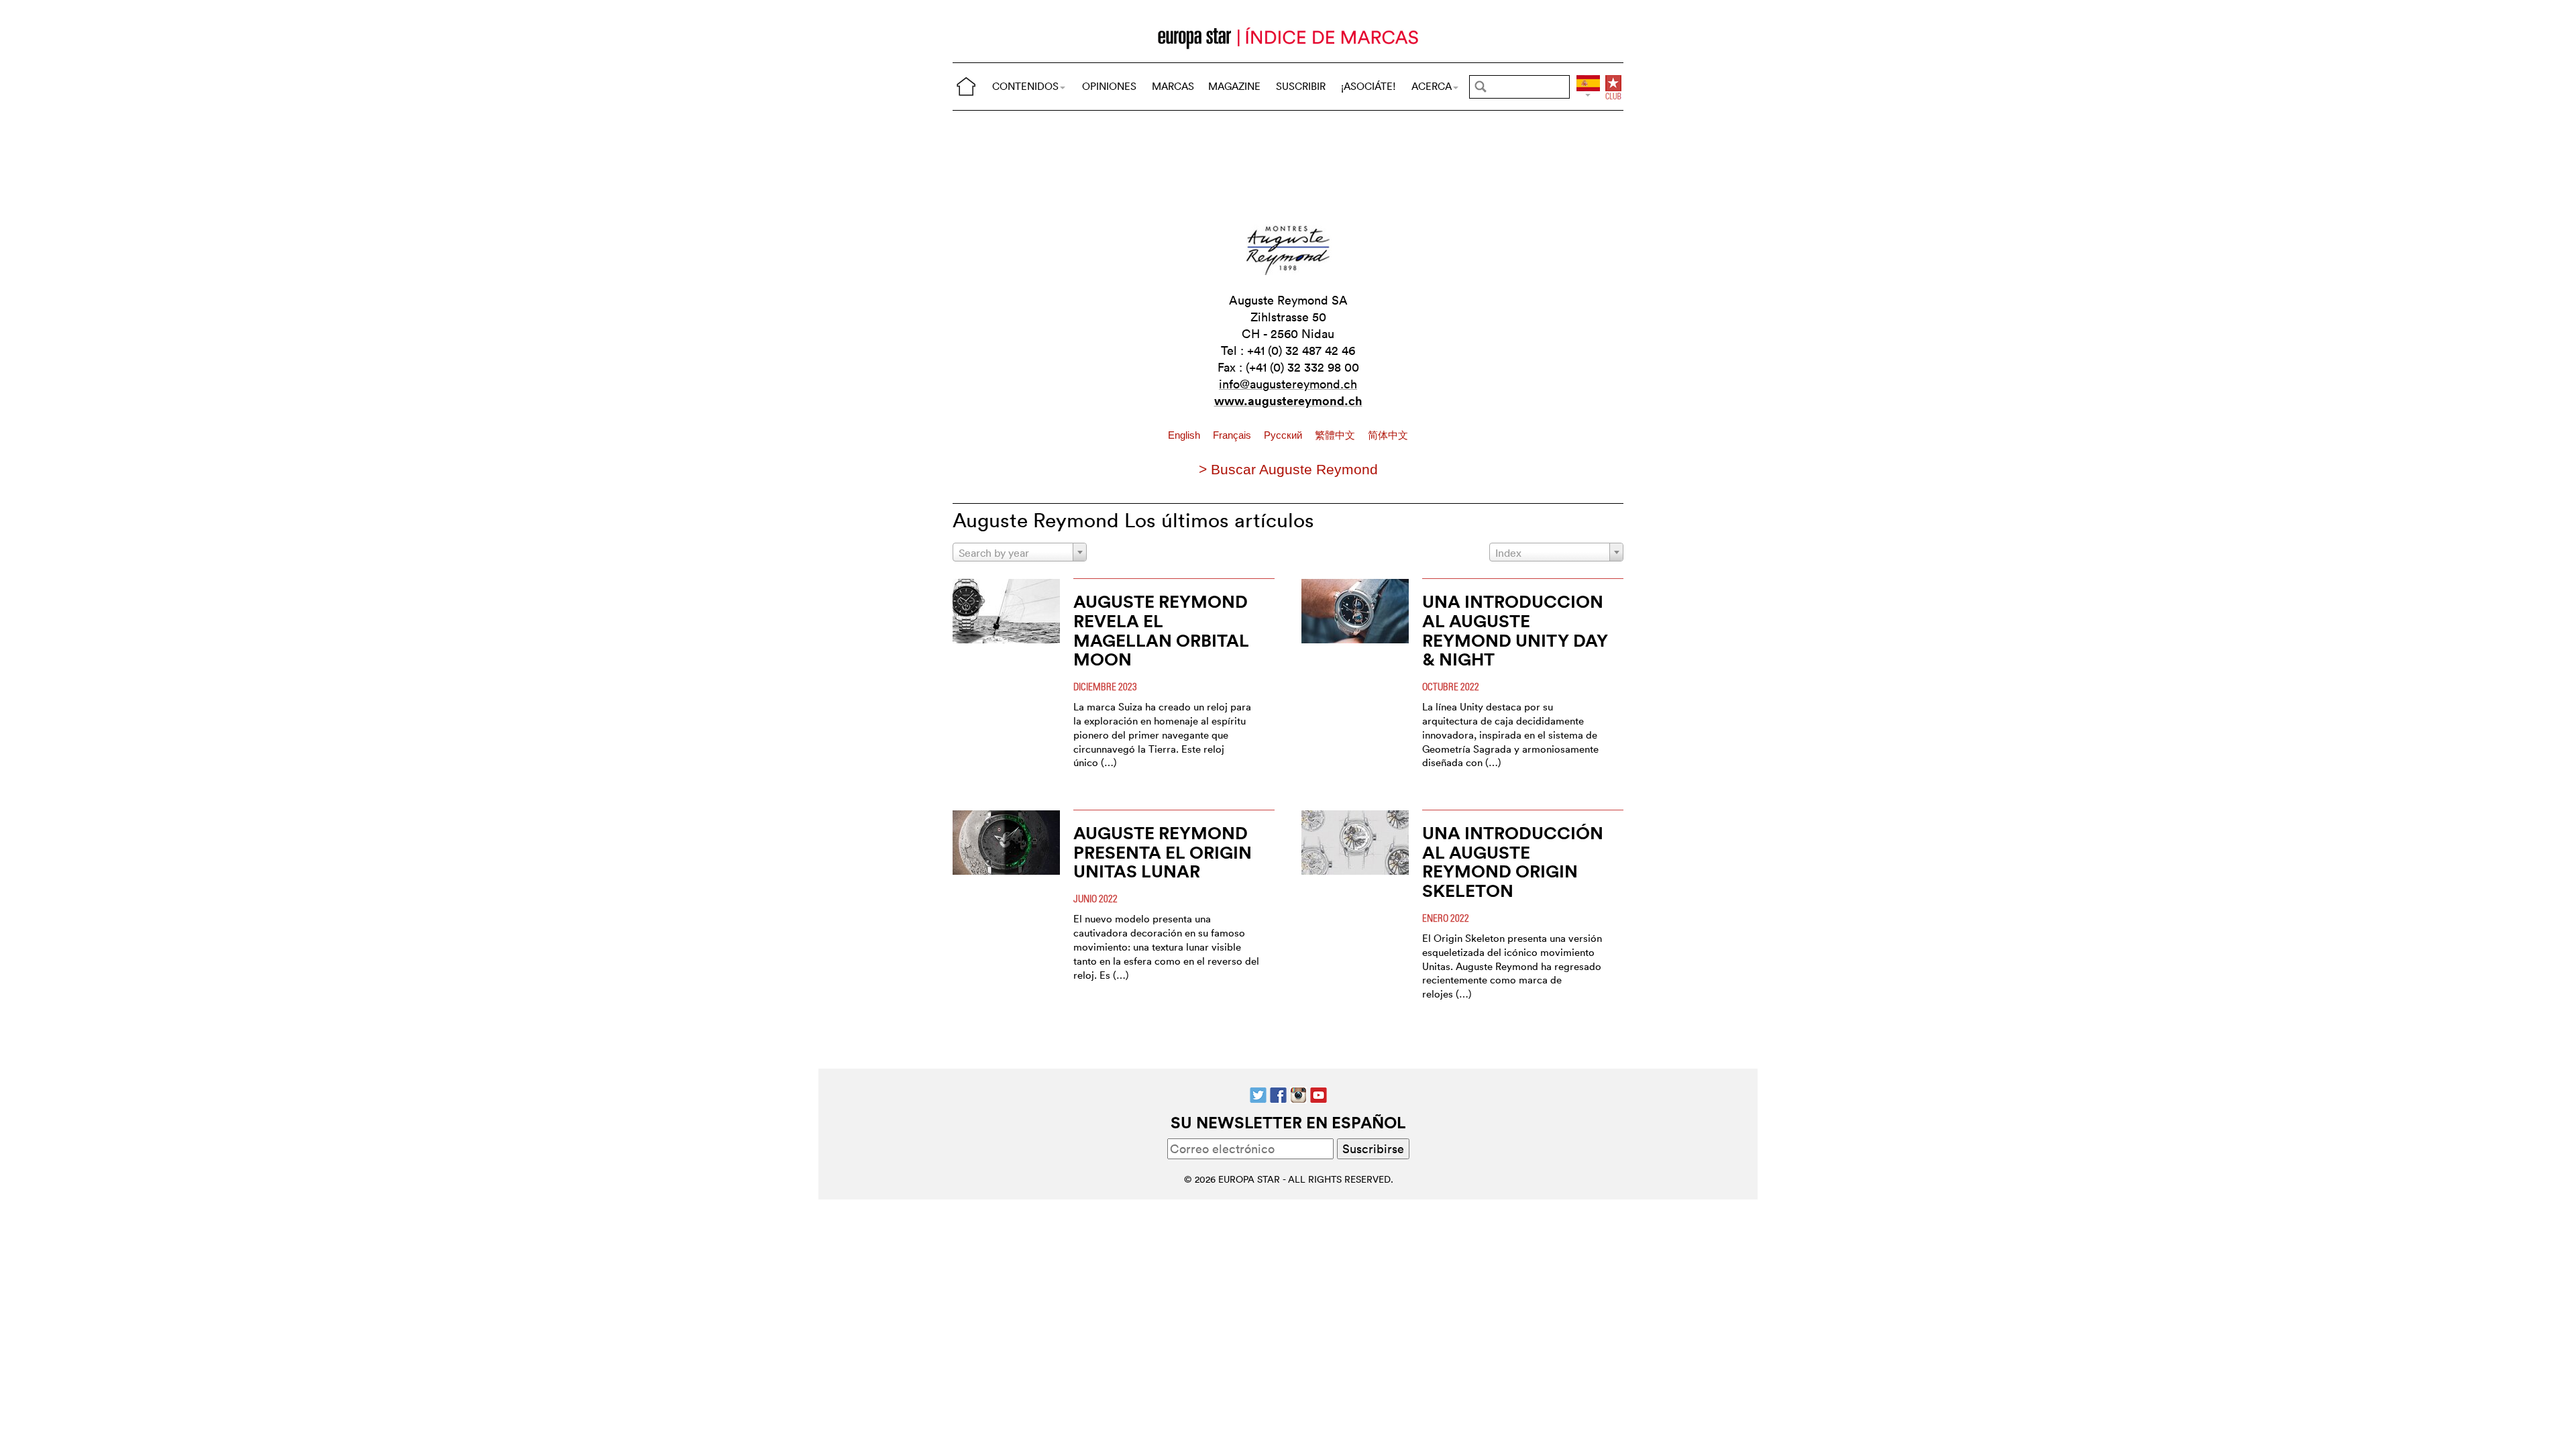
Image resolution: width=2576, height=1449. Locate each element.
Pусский (1284, 435)
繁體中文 (1336, 435)
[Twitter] (1258, 1094)
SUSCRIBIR (1301, 86)
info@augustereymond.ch (1288, 384)
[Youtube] (1319, 1094)
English (1185, 435)
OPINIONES (1109, 86)
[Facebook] (1278, 1094)
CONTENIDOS (1025, 86)
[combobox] (1020, 552)
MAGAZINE (1234, 86)
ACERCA (1432, 86)
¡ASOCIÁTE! (1368, 86)
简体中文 (1388, 435)
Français (1233, 435)
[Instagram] (1298, 1094)
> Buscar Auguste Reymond (1288, 469)
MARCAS (1173, 86)
